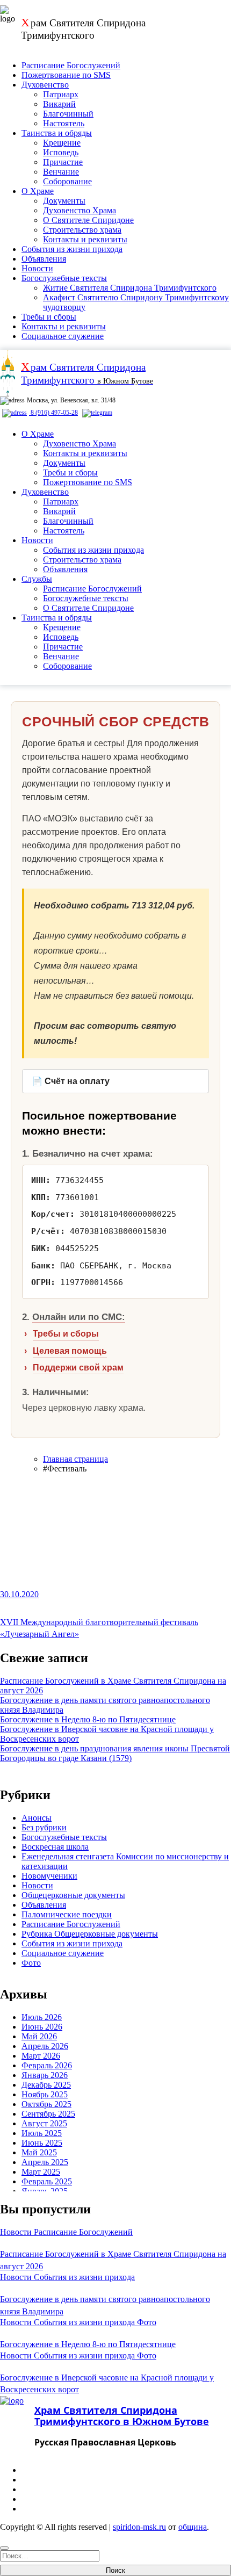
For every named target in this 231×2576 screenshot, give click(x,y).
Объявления (44, 259)
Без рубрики (44, 1827)
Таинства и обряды (57, 133)
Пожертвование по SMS (66, 75)
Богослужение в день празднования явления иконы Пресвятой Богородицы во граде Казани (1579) (115, 1753)
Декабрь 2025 (46, 2085)
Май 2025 (39, 2152)
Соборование (67, 181)
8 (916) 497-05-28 (53, 413)
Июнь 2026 (42, 2027)
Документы (64, 201)
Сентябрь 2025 (48, 2114)
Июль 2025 (42, 2133)
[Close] (4, 2548)
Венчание (61, 172)
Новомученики (49, 1876)
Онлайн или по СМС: (79, 1317)
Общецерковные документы (73, 1895)
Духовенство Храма (80, 210)
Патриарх (61, 94)
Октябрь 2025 (46, 2104)
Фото (31, 1963)
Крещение (62, 143)
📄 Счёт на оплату (71, 1081)
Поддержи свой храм (78, 1368)
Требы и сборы (49, 317)
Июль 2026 (42, 2017)
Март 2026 (41, 2056)
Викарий (59, 104)
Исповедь (61, 152)
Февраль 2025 (47, 2181)
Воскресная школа (55, 1847)
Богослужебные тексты (64, 278)
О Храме (38, 191)
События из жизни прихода (72, 249)
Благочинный (68, 114)
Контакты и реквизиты (85, 239)
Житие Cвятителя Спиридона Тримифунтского (130, 288)
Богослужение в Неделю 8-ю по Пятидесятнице (88, 1719)
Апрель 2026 (45, 2046)
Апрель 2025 (45, 2162)
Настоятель (64, 123)
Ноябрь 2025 (45, 2094)
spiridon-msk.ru (139, 2527)
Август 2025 (44, 2123)
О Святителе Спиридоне (88, 220)
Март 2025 (41, 2172)
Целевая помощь (70, 1351)
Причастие (63, 162)
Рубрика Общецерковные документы (90, 1934)
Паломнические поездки (67, 1914)
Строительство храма (82, 230)
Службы (37, 579)
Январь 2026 (45, 2075)
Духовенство (45, 85)
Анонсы (37, 1818)
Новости (37, 268)
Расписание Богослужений (71, 65)
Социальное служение (63, 336)
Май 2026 (39, 2036)
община (193, 2527)
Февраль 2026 (47, 2065)
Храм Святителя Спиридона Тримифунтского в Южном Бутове (122, 2416)
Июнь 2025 (42, 2143)
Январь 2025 (45, 2191)
